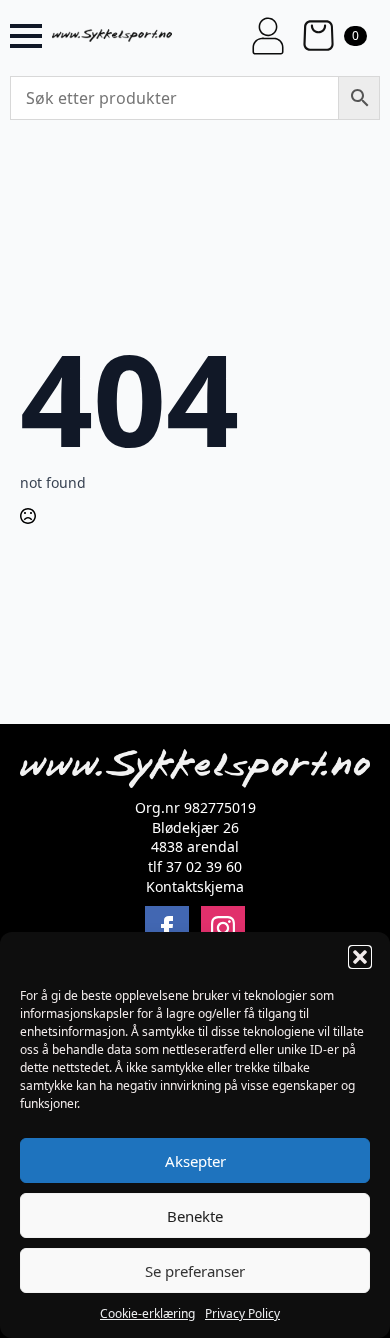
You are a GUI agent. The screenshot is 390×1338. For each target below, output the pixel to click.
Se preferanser (195, 1271)
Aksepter (195, 1161)
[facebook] (167, 928)
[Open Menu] (26, 36)
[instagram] (223, 928)
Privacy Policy (242, 1313)
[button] (360, 957)
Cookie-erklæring (147, 1313)
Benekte (195, 1216)
